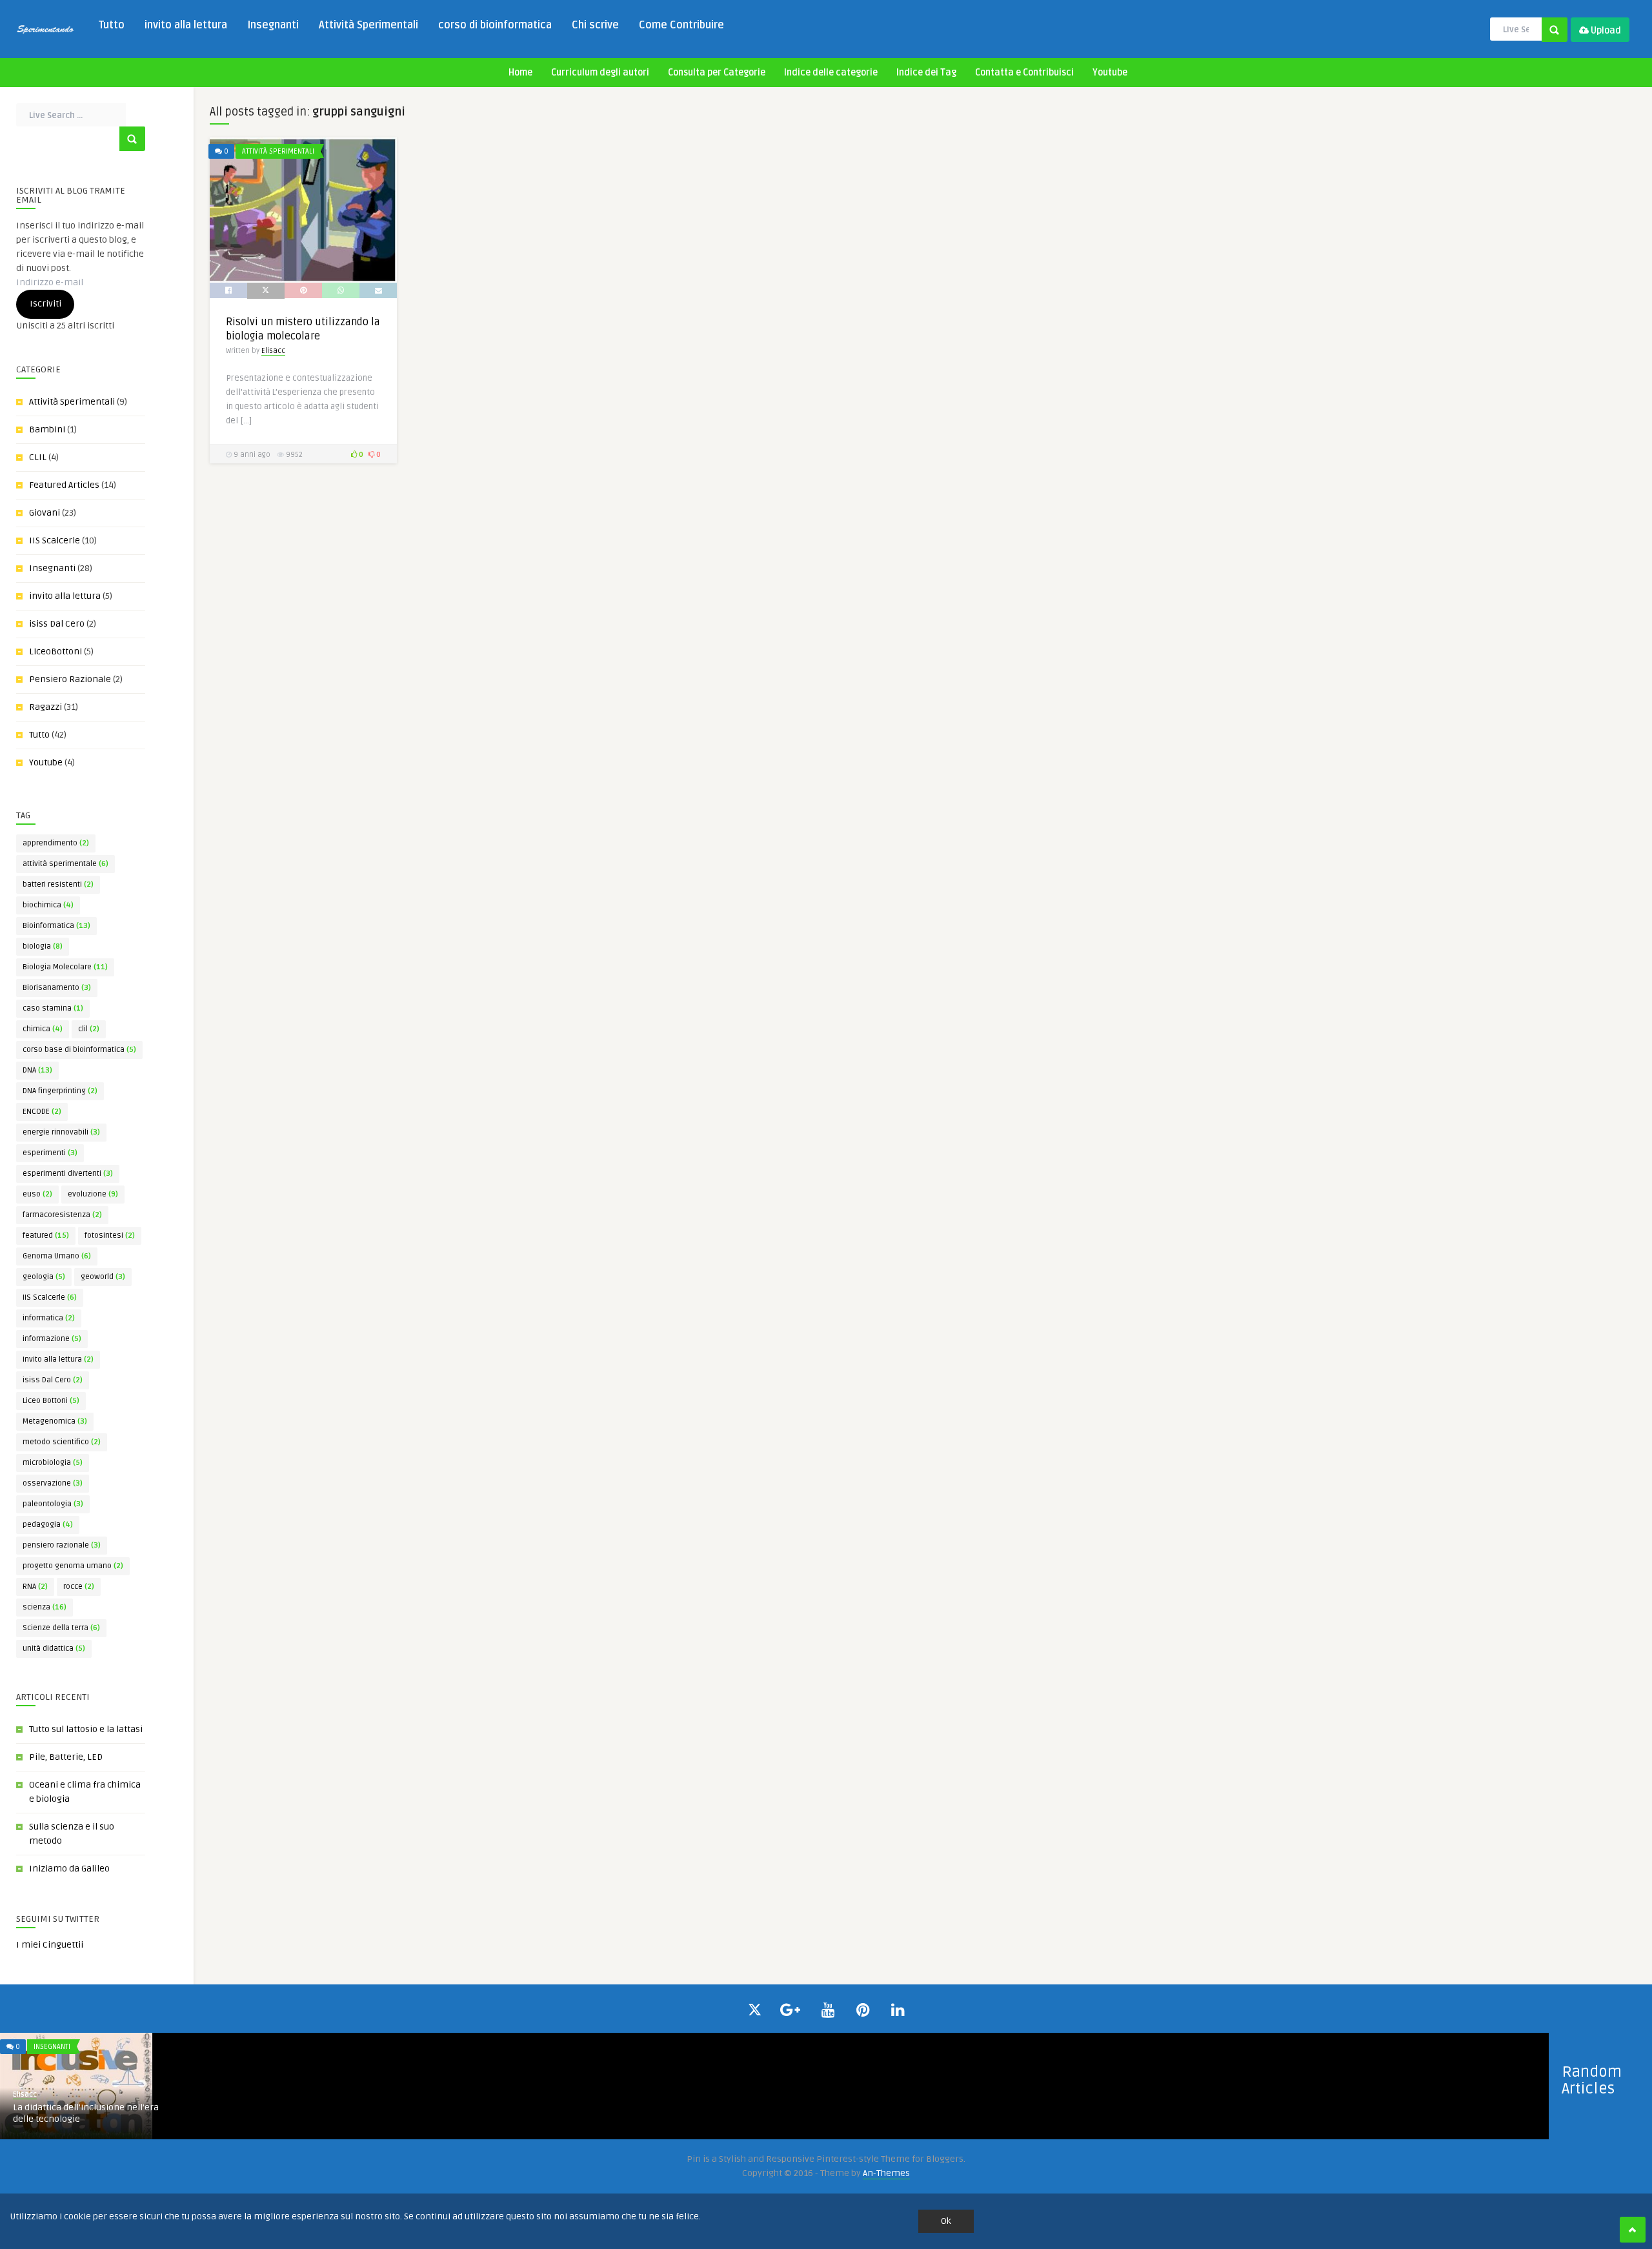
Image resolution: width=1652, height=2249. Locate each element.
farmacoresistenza (62, 1215)
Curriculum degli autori (600, 73)
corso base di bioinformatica (79, 1050)
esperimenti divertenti (68, 1174)
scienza (45, 1607)
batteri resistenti (58, 884)
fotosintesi (110, 1235)
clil (89, 1029)
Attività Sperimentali (368, 25)
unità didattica (54, 1649)
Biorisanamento (57, 988)
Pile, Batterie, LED (66, 1757)
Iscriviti (45, 304)
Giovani (45, 513)
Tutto (112, 25)
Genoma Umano (57, 1256)
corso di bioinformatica (495, 25)
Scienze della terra (61, 1628)
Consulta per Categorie (717, 73)
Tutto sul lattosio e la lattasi (86, 1729)
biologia (43, 946)
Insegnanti (273, 25)
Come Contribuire (681, 25)
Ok (946, 2221)
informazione (52, 1339)
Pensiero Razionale (70, 679)
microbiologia (53, 1463)
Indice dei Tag (926, 73)
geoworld (103, 1277)
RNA (35, 1587)
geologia (44, 1277)
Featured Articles (64, 485)
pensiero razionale (62, 1545)
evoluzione (93, 1194)
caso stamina (53, 1008)
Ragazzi (45, 707)
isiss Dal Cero (57, 624)
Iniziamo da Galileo (69, 1869)
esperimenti (50, 1153)
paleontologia (53, 1504)
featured (46, 1235)
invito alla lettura (186, 25)
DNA (37, 1070)
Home (520, 73)
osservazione (53, 1483)
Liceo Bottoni (51, 1401)
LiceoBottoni (55, 651)
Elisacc (273, 351)
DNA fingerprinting (60, 1091)
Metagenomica (55, 1421)
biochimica (48, 905)
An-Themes (886, 2173)
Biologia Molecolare (65, 967)
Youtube (1110, 73)
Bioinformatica (56, 926)
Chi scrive (595, 25)
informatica (49, 1318)
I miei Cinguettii (50, 1945)
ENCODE (42, 1112)
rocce (79, 1587)
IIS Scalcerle (55, 540)
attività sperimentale (65, 864)
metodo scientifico (62, 1442)
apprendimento (56, 843)
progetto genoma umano (73, 1566)
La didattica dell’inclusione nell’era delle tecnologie (86, 2113)
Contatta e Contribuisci (1024, 73)
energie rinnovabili (61, 1132)
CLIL (38, 457)
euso (37, 1194)
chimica (43, 1029)
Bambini (47, 429)
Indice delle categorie (831, 73)
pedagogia (48, 1525)
